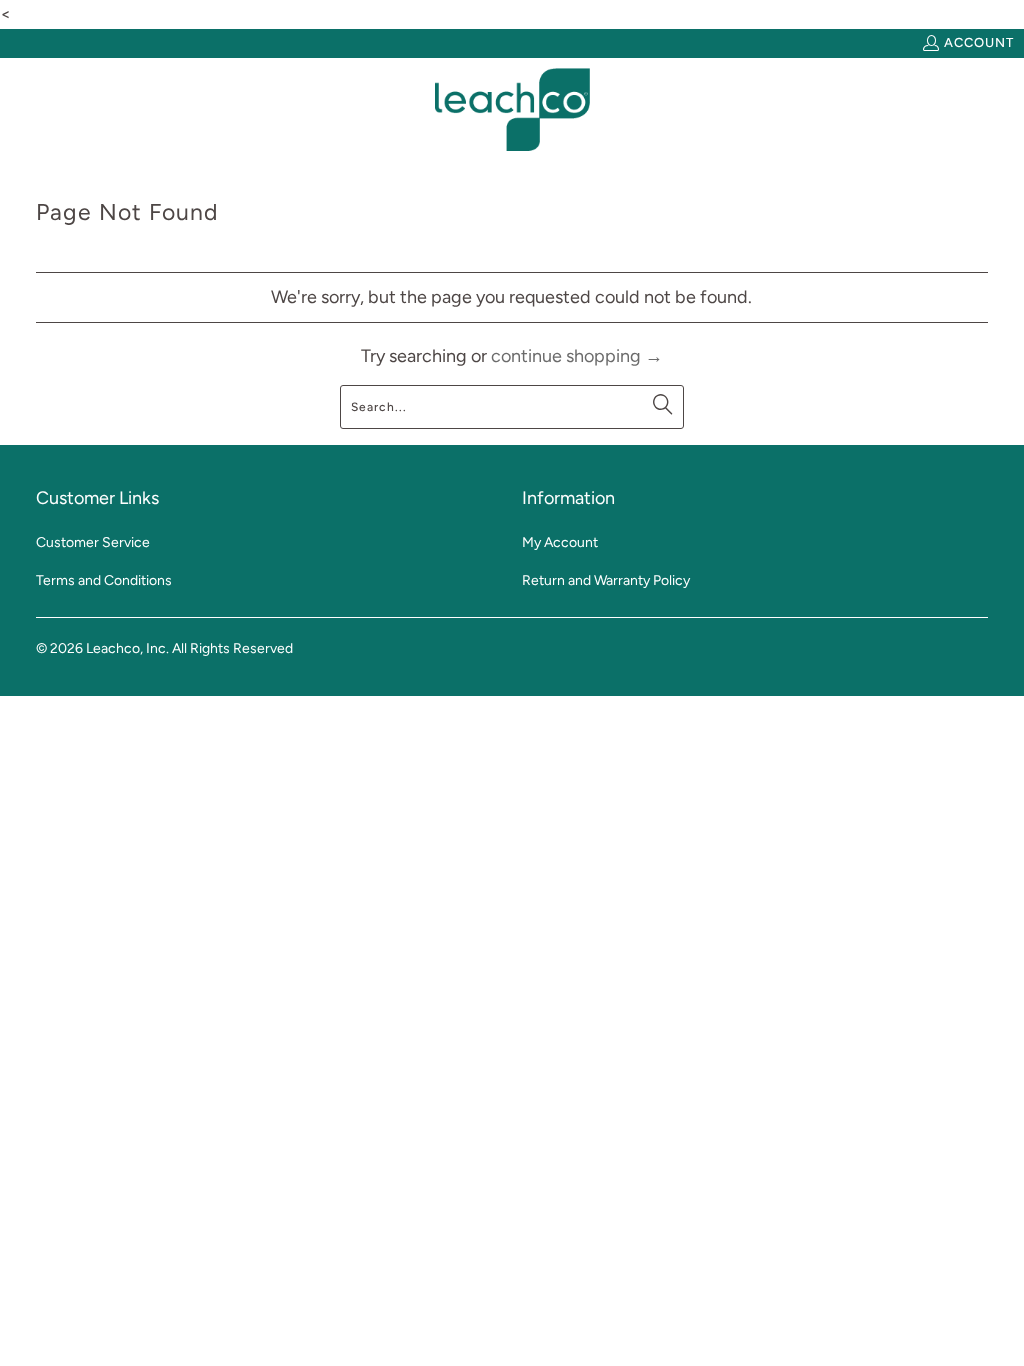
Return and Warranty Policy (606, 580)
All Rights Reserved (232, 648)
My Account (560, 542)
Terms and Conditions (104, 580)
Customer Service (93, 542)
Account (979, 42)
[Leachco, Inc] (512, 110)
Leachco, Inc (126, 648)
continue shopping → (577, 356)
